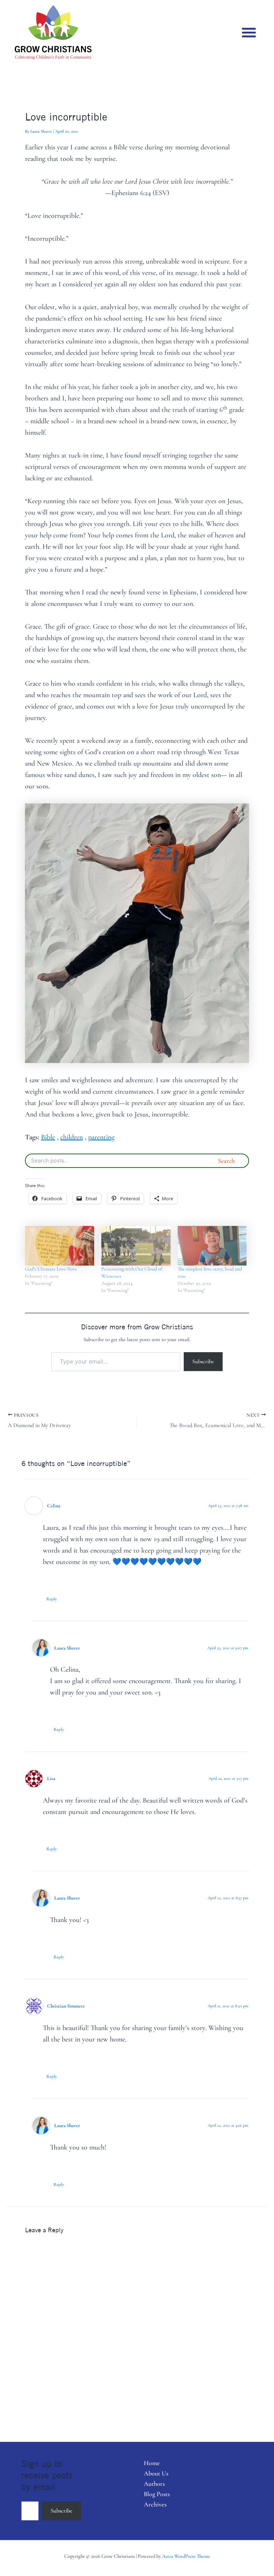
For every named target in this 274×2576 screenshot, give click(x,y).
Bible (48, 1137)
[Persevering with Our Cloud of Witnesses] (136, 1246)
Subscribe (203, 1361)
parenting (101, 1137)
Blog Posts (157, 2494)
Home (152, 2463)
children (72, 1137)
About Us (156, 2473)
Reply (52, 1599)
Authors (154, 2484)
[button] (249, 32)
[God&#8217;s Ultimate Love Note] (60, 1246)
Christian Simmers (66, 2006)
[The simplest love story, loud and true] (212, 1246)
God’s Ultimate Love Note (51, 1269)
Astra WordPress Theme (186, 2556)
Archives (155, 2504)
